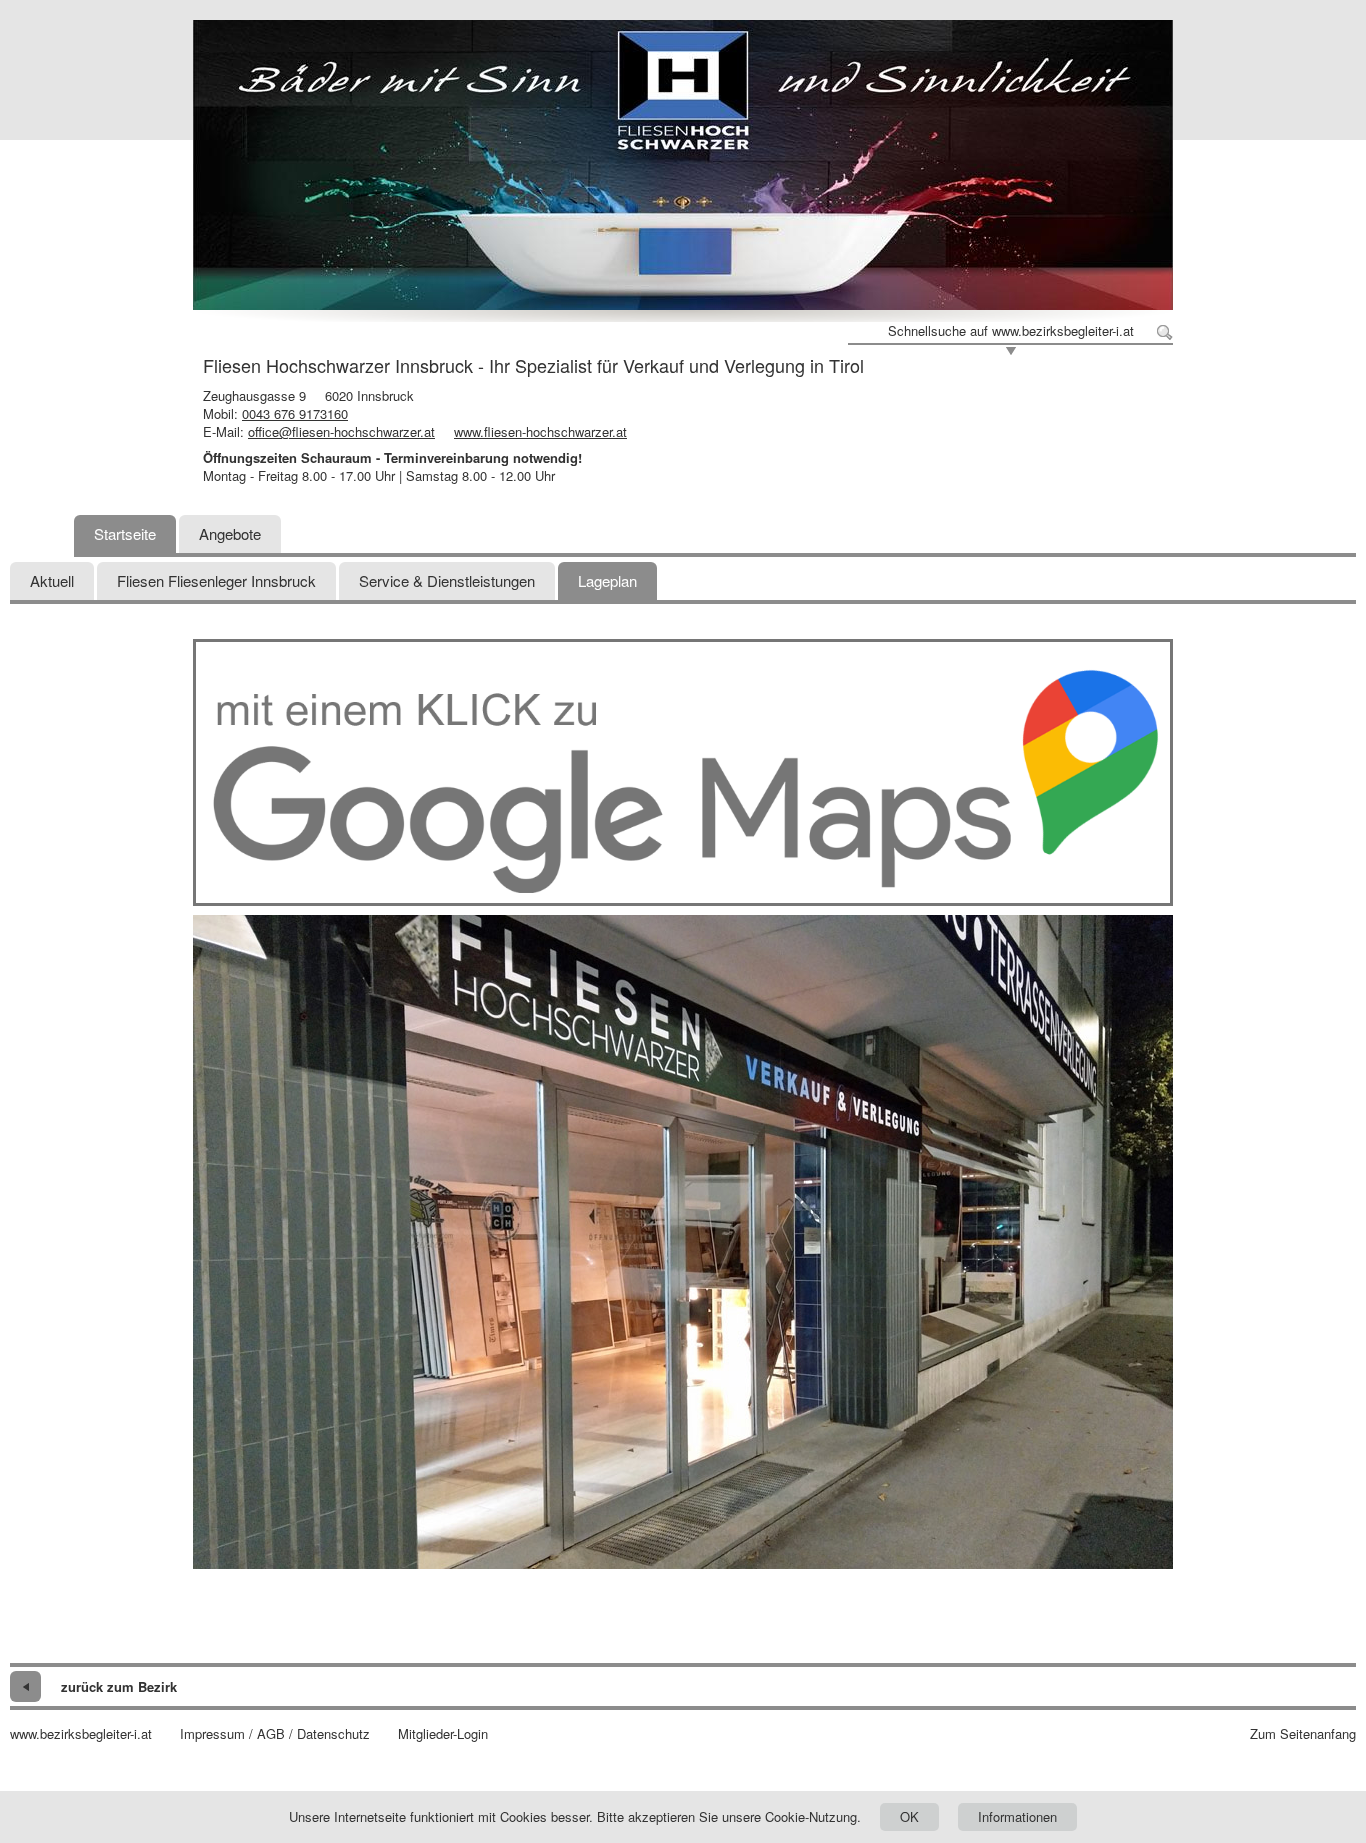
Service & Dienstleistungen (447, 580)
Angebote (230, 533)
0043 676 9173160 (295, 413)
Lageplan (607, 580)
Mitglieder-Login (443, 1734)
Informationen (1017, 1816)
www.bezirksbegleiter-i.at (81, 1734)
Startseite (125, 533)
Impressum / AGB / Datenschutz (275, 1734)
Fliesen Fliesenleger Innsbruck (216, 580)
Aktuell (52, 580)
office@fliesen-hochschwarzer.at (341, 431)
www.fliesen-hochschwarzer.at (540, 431)
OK (909, 1816)
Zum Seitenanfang (1303, 1734)
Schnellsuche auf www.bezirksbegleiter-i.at (1011, 331)
